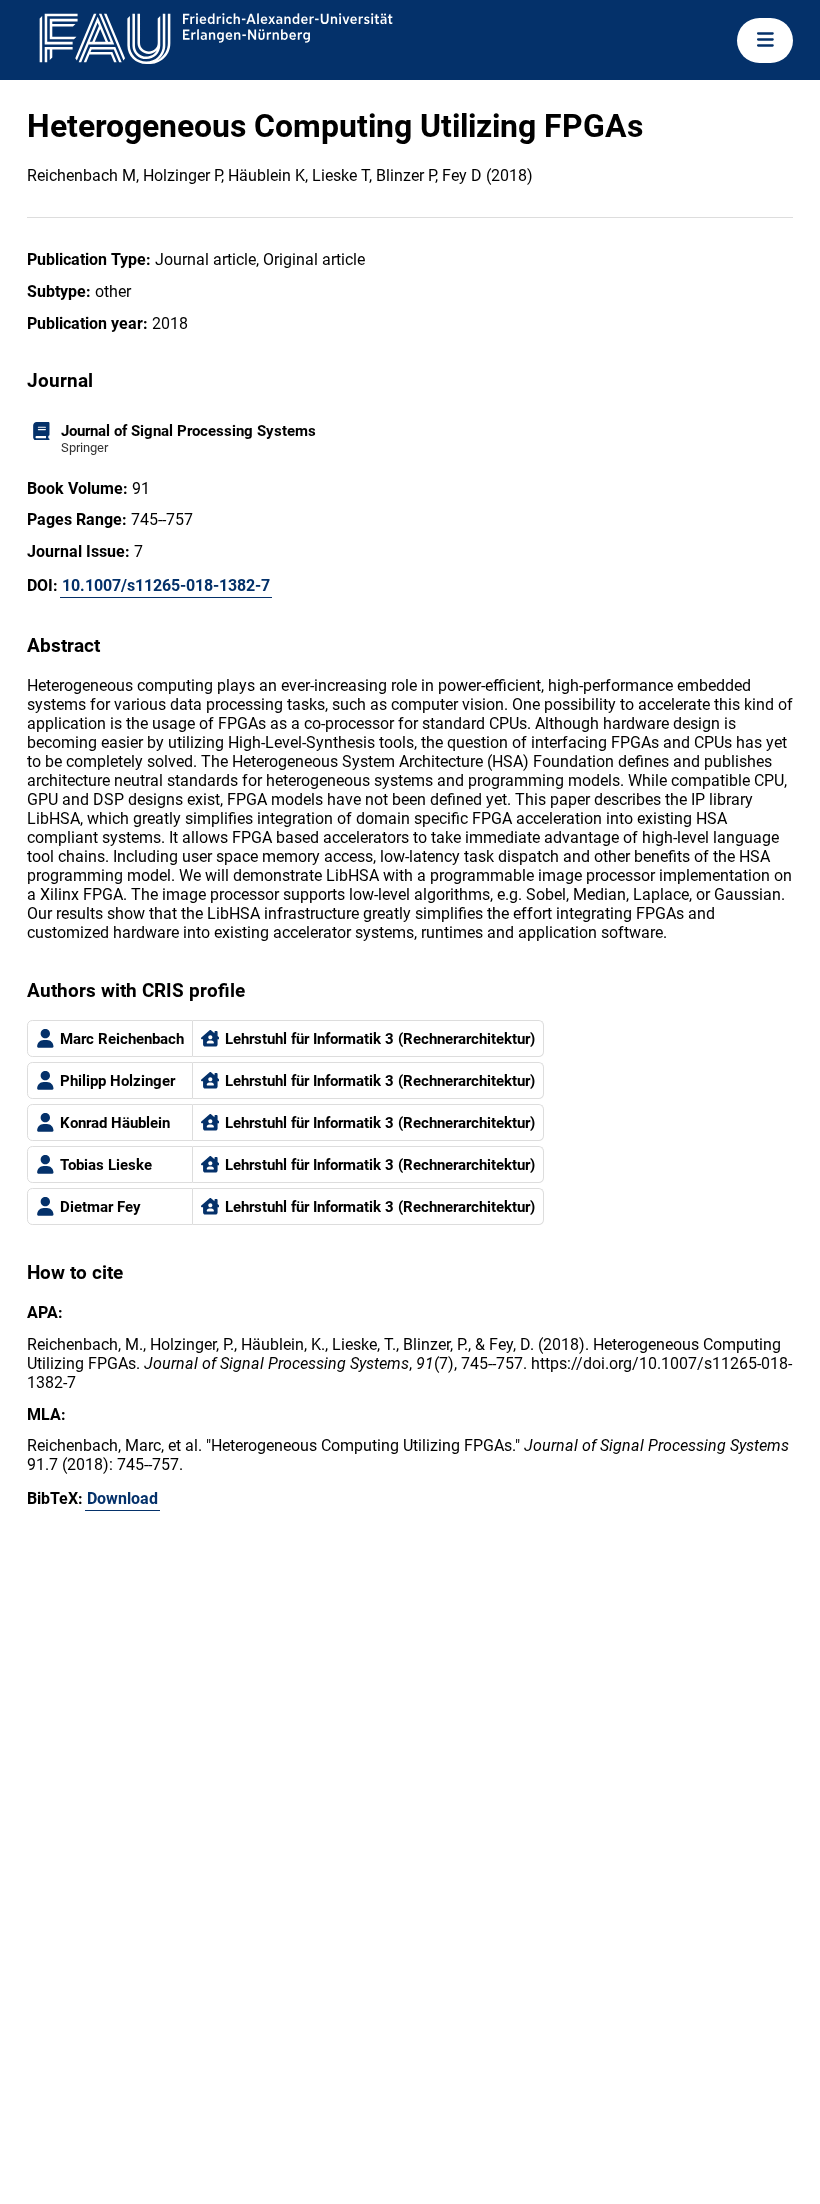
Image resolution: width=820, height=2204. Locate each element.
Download (122, 1498)
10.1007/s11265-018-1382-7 (166, 585)
